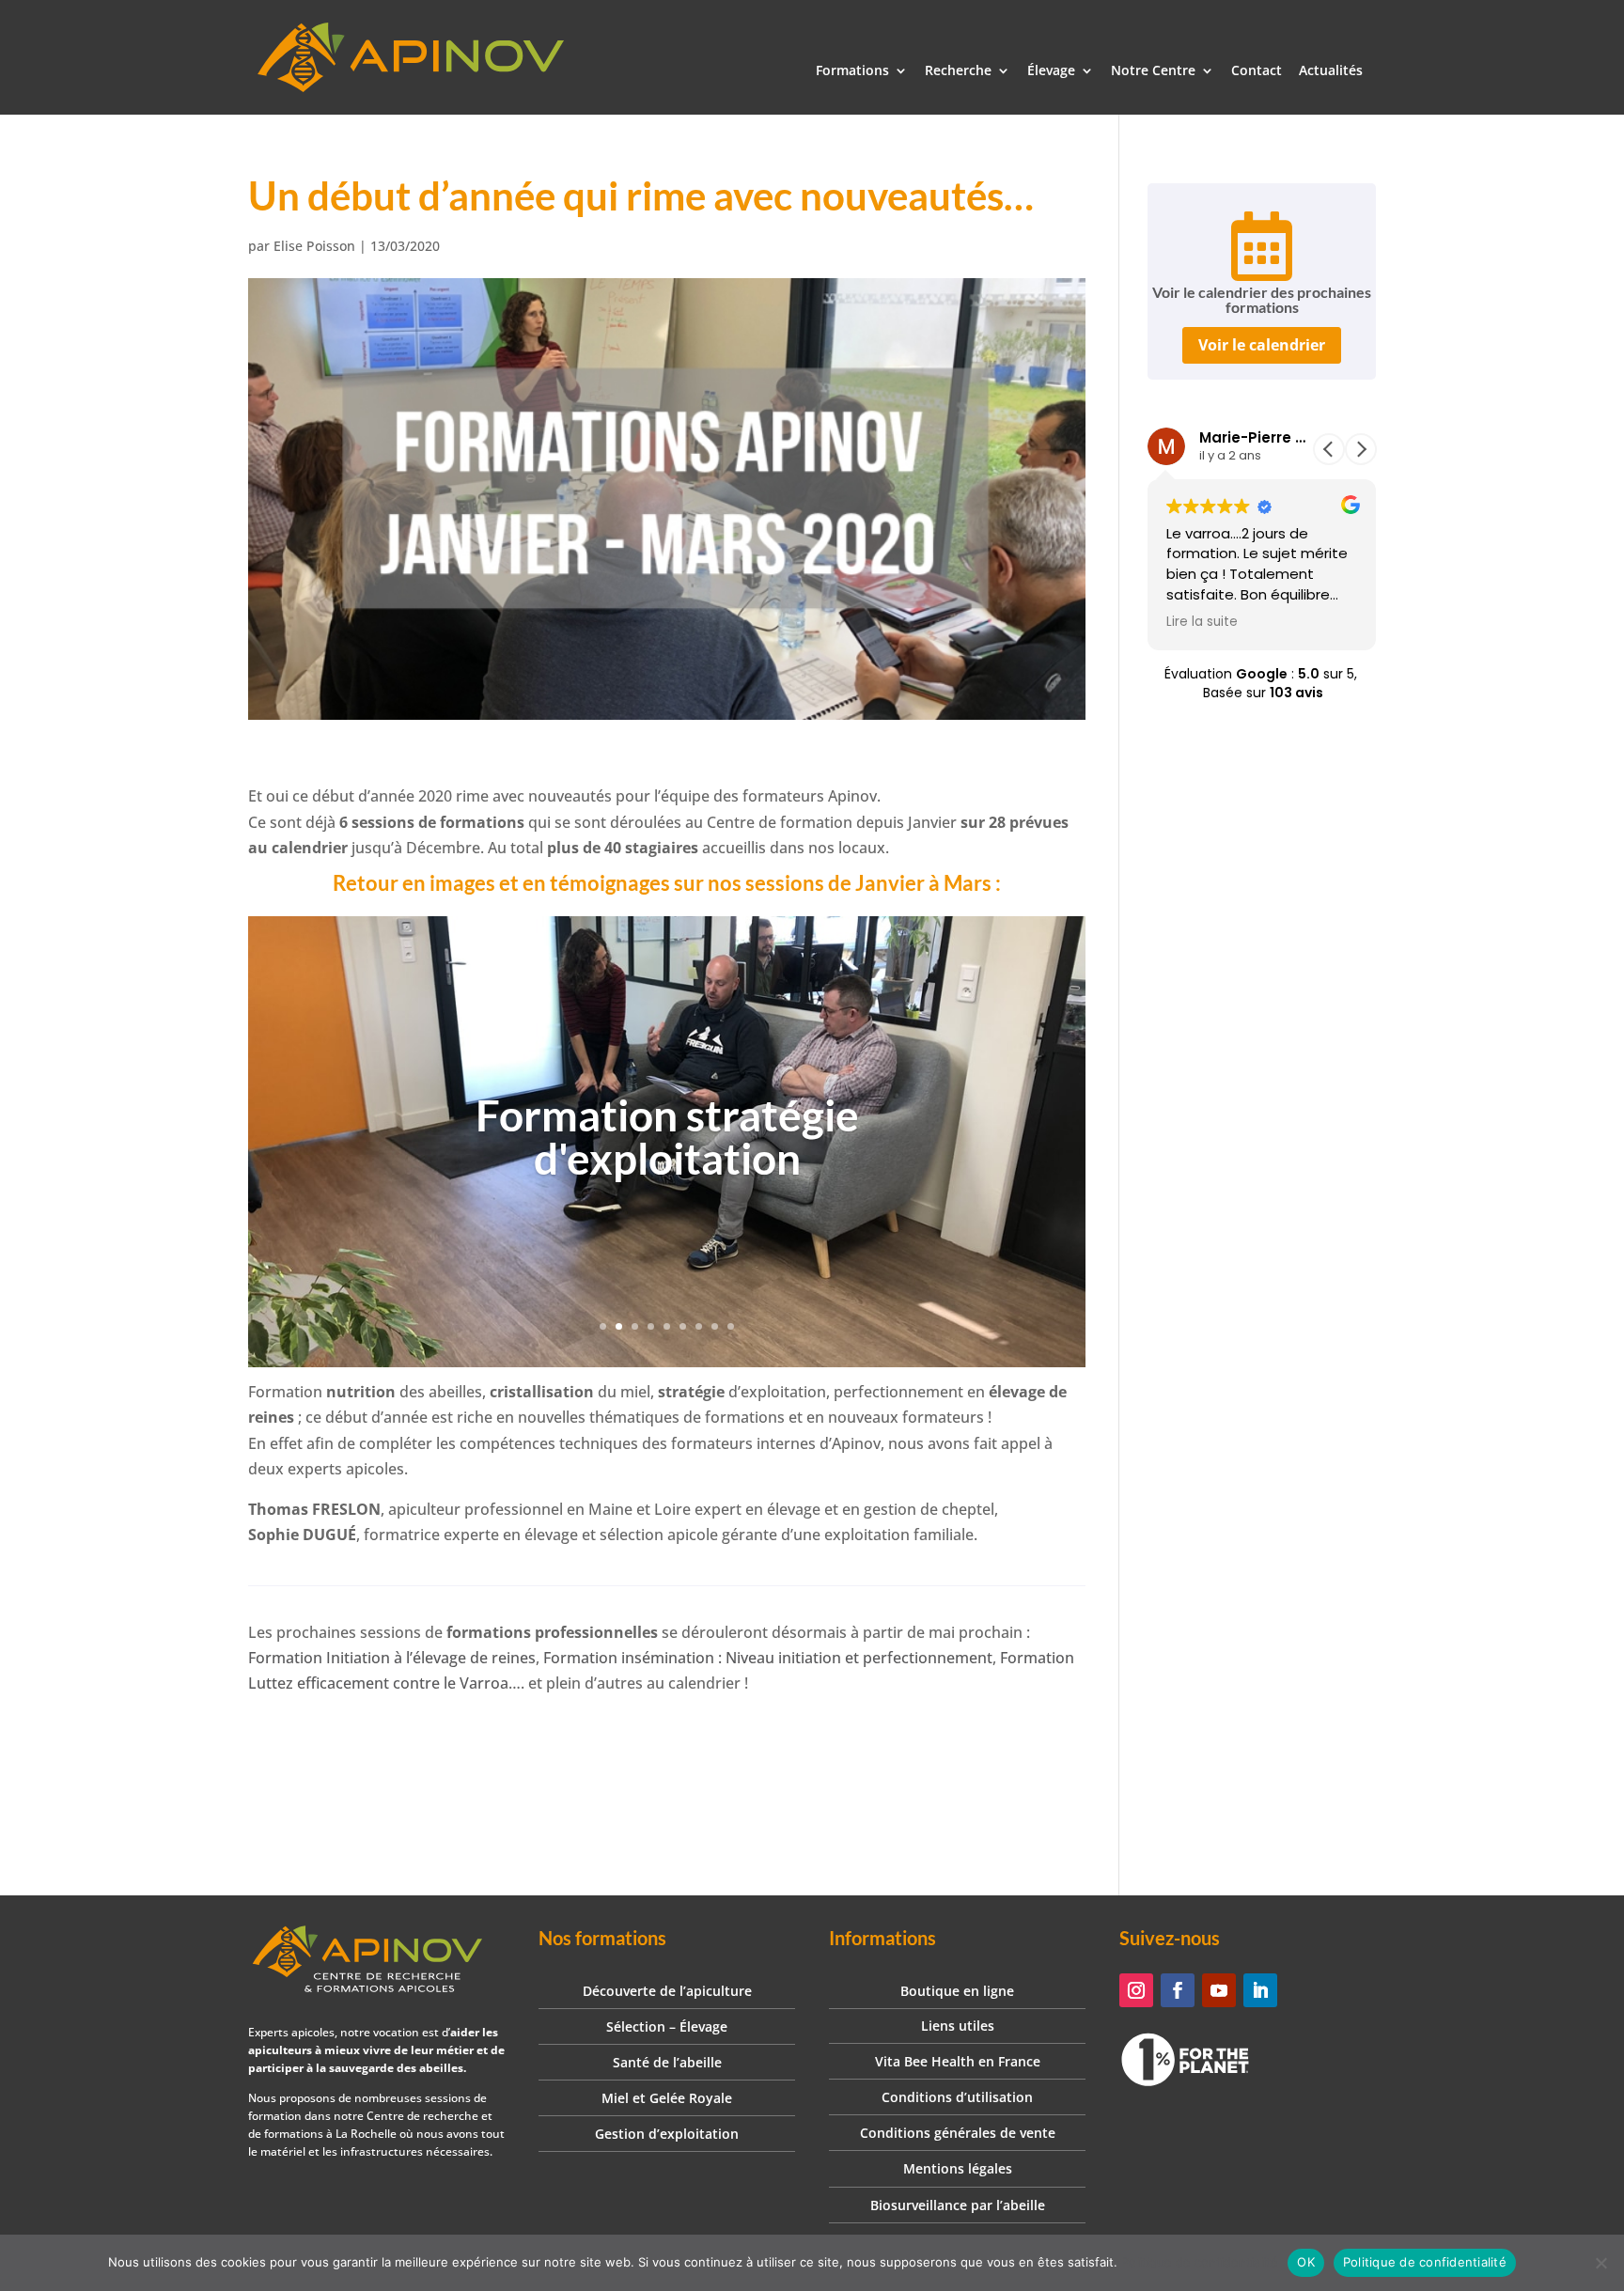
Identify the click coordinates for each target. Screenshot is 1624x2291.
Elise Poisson (314, 246)
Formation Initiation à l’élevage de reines (392, 1658)
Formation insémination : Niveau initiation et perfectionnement (768, 1658)
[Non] (1601, 2263)
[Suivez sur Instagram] (1136, 1990)
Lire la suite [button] (1202, 622)
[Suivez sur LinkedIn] (1260, 1990)
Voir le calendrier (1262, 345)
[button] (1361, 449)
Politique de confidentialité (1200, 2262)
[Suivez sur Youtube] (1219, 1990)
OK (1306, 2262)
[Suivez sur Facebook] (1178, 1990)
